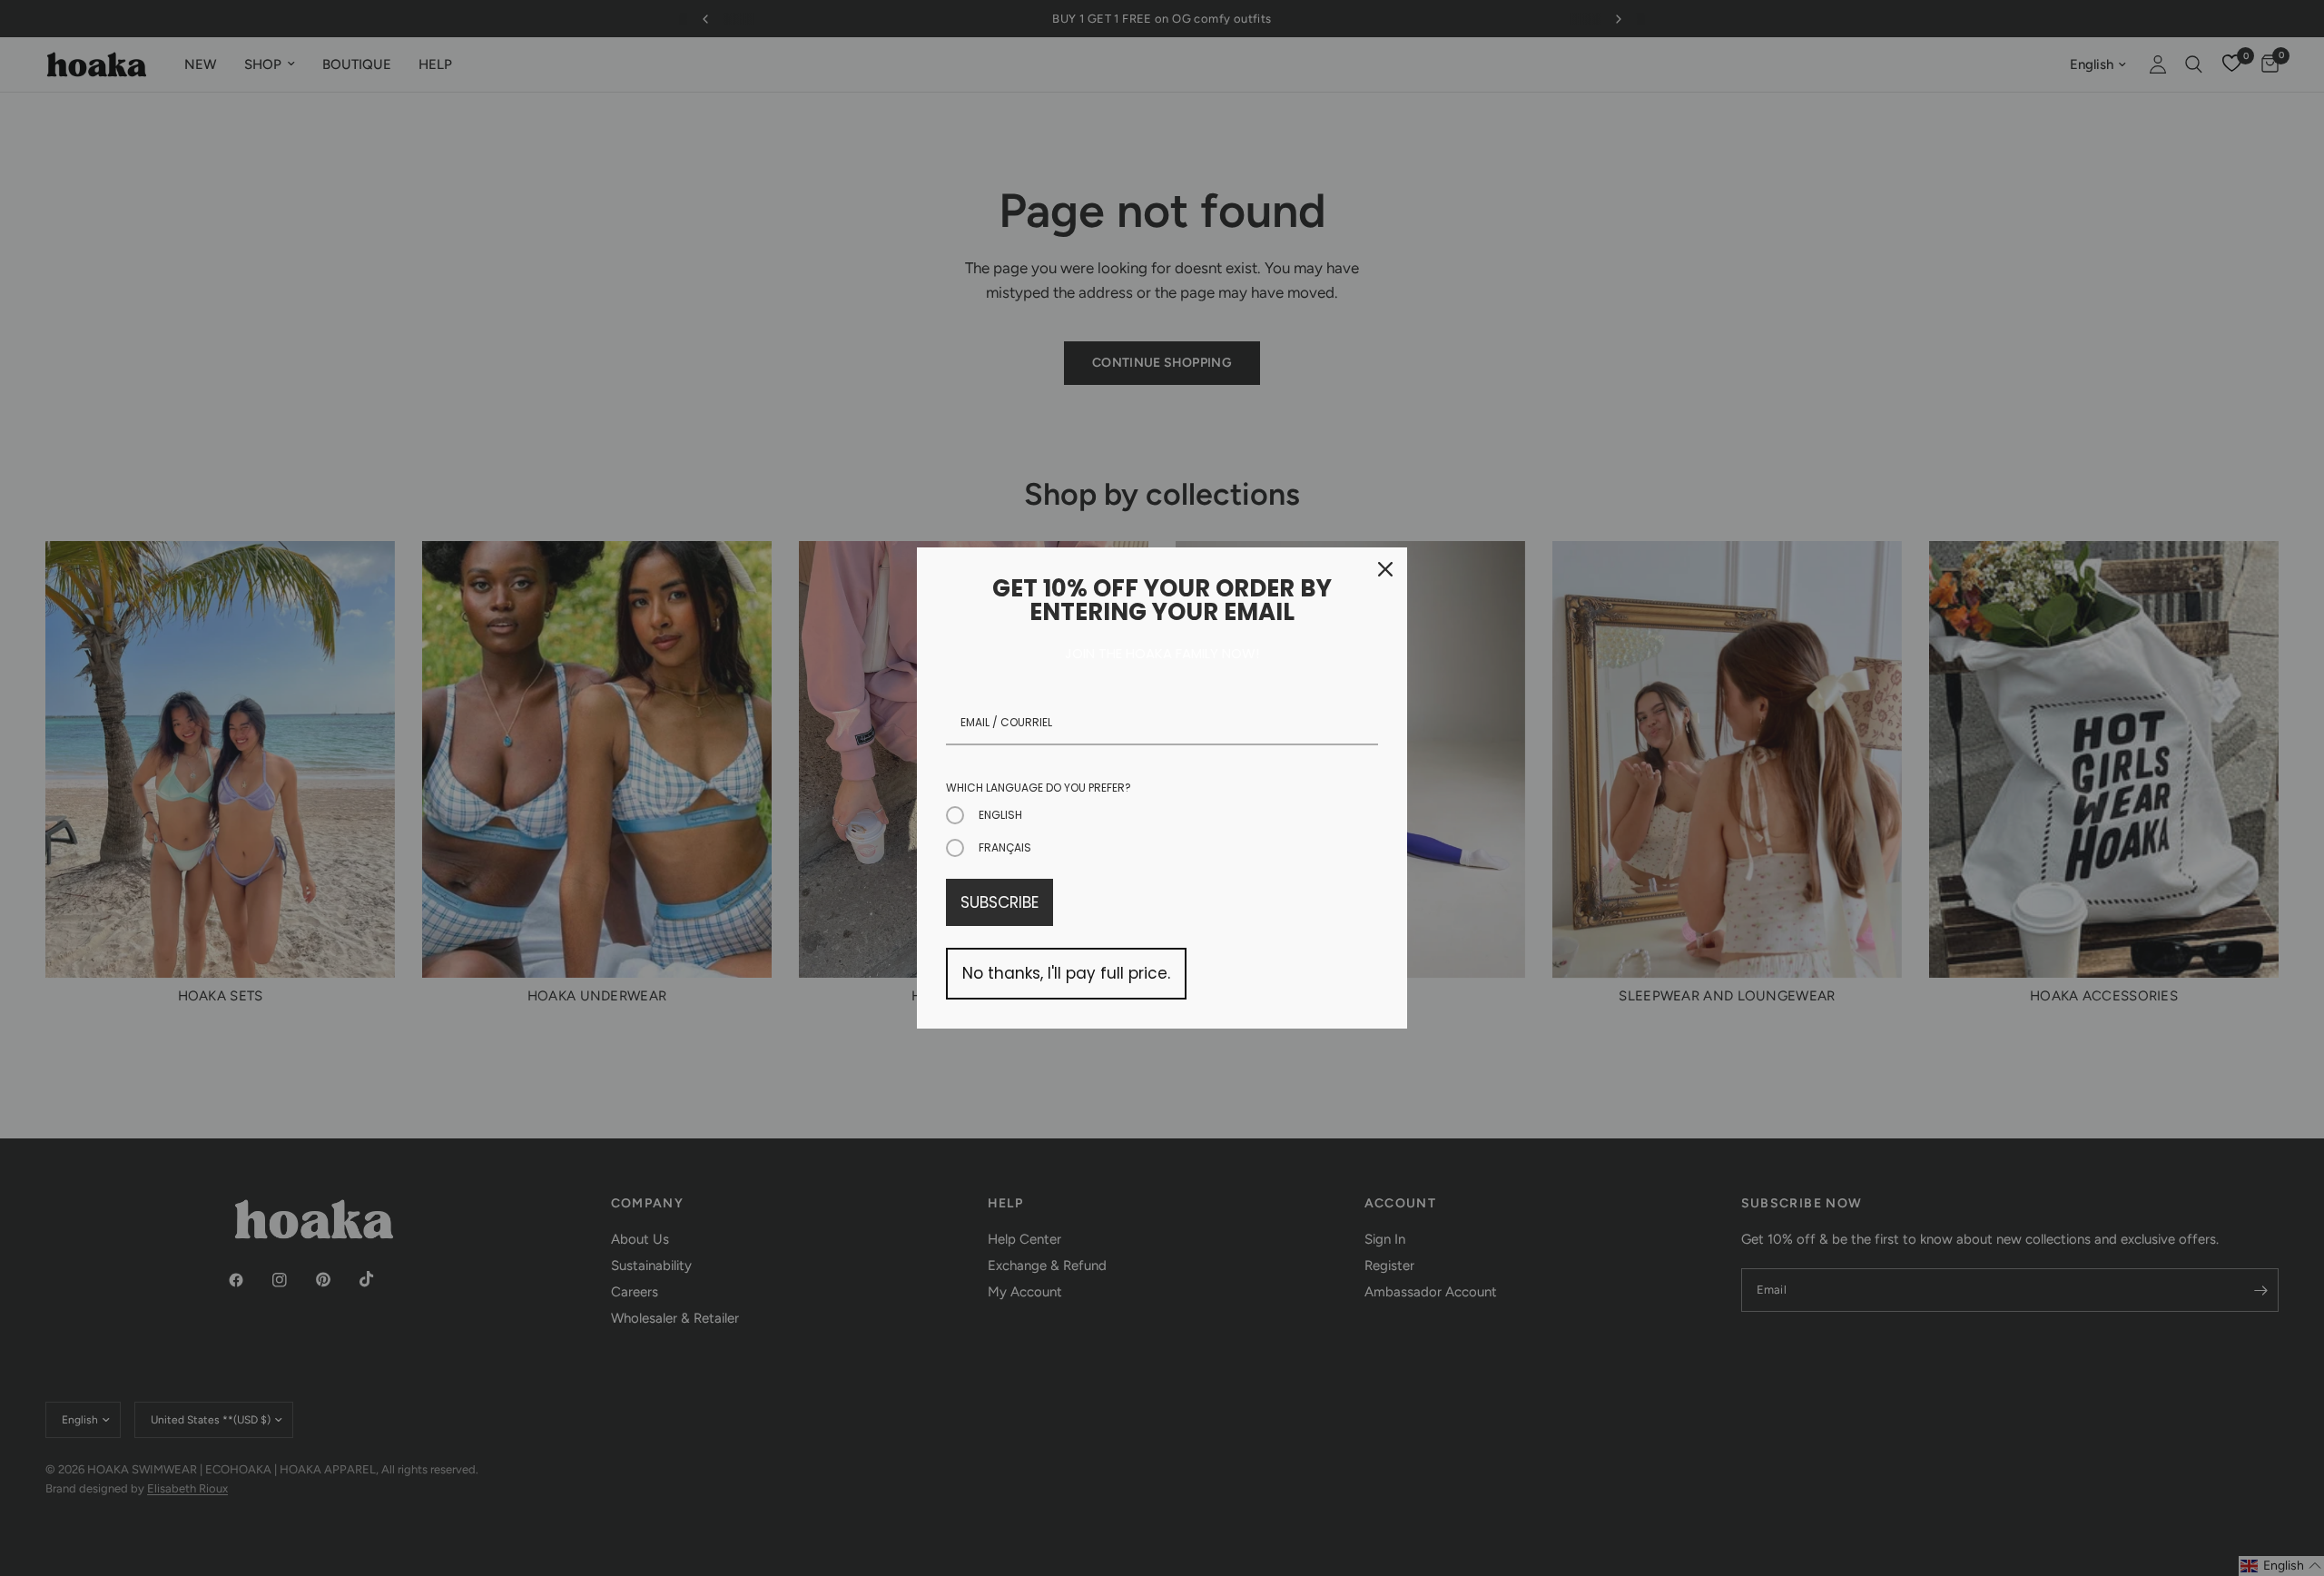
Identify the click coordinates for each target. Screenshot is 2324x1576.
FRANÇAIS (1005, 847)
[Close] (1385, 569)
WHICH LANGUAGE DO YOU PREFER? (1039, 788)
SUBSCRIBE (1000, 902)
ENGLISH (1000, 815)
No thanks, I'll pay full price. (1066, 973)
